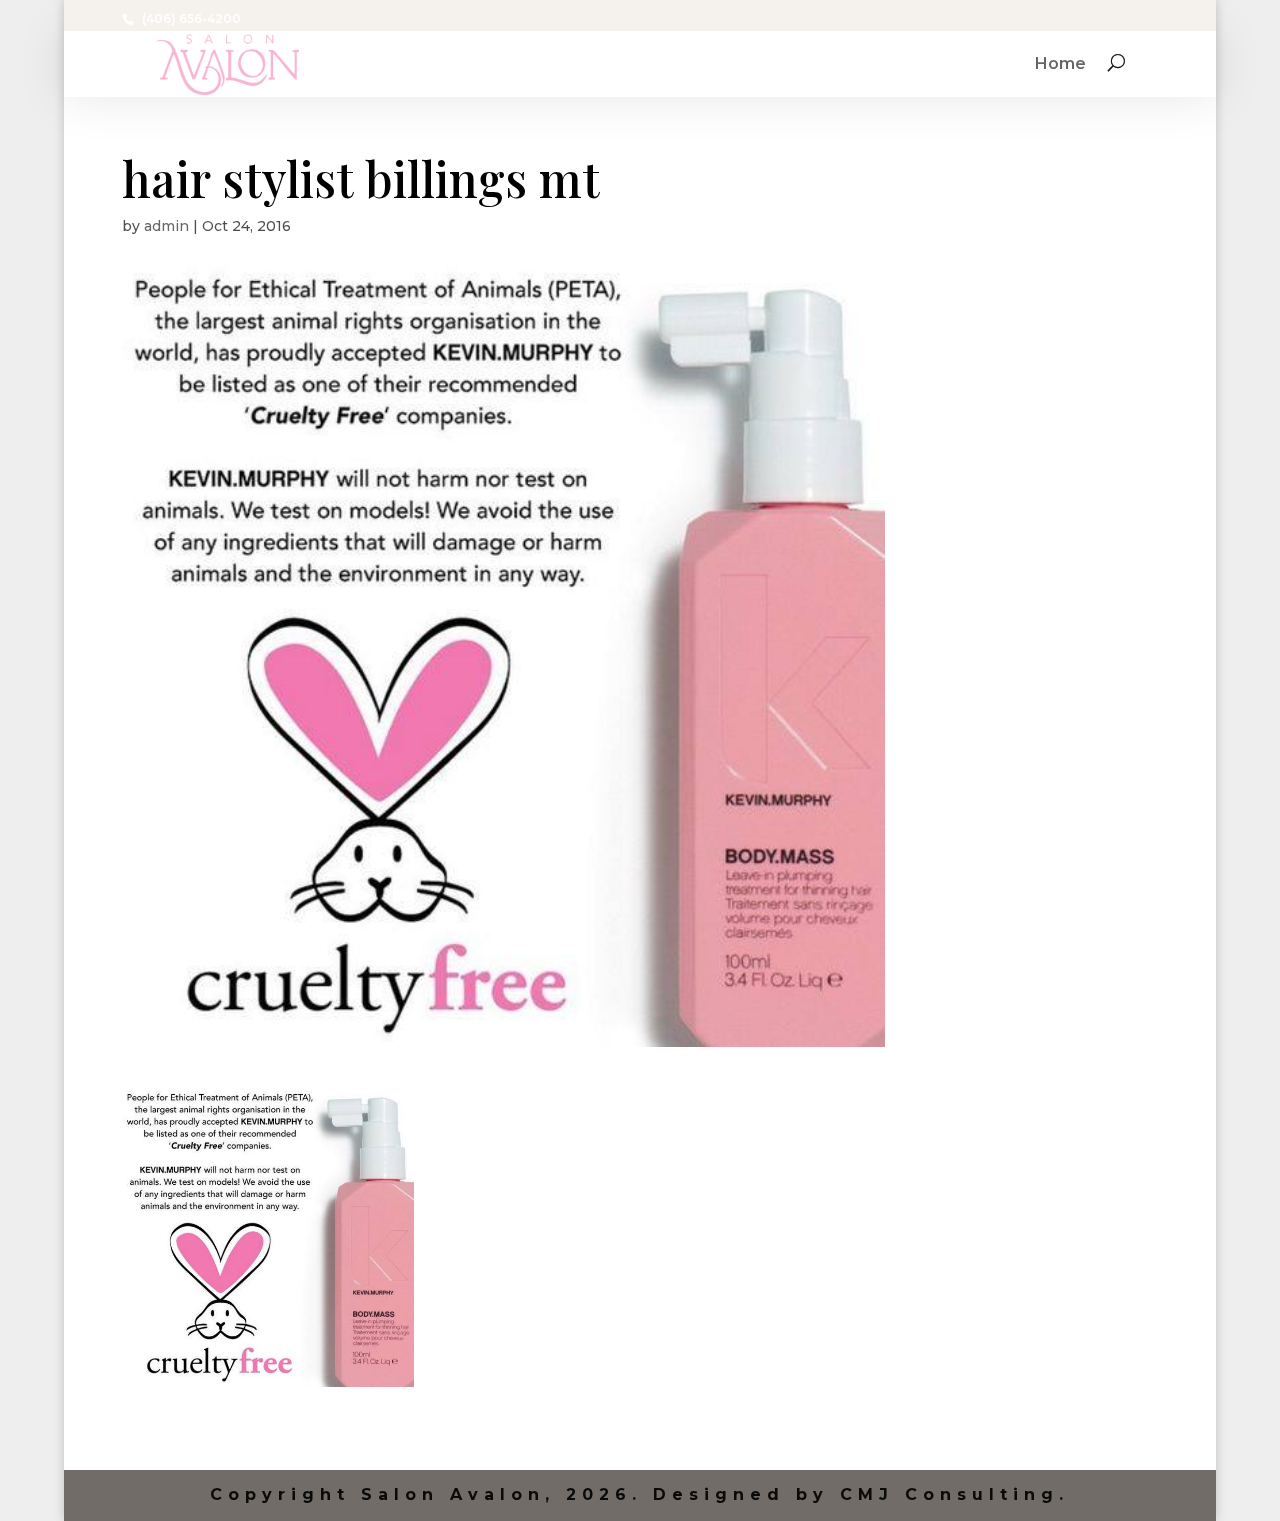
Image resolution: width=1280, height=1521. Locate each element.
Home (1060, 65)
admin (166, 226)
